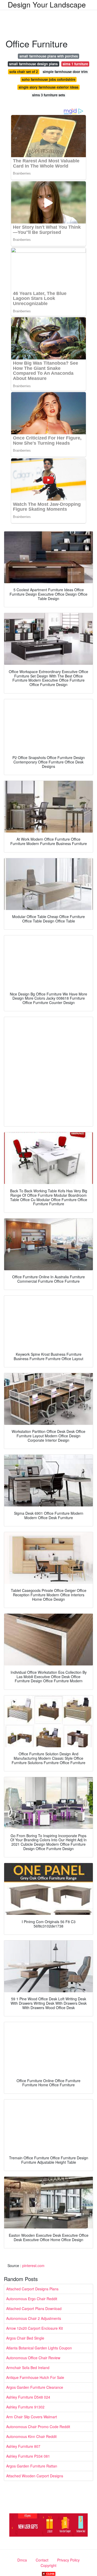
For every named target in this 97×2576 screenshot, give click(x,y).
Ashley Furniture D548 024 (28, 2397)
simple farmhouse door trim (65, 72)
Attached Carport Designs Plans (32, 2289)
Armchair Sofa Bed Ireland (28, 2368)
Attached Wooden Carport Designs (35, 2476)
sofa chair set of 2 (24, 72)
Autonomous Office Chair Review (33, 2358)
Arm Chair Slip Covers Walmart (32, 2417)
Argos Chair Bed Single (25, 2338)
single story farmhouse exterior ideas (48, 87)
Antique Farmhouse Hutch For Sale (35, 2377)
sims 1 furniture (75, 64)
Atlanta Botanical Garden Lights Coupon (39, 2348)
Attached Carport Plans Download (34, 2308)
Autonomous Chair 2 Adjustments (34, 2318)
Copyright (48, 2565)
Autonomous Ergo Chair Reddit (32, 2299)
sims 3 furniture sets (48, 95)
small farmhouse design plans (33, 64)
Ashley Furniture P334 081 (28, 2456)
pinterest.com (33, 2265)
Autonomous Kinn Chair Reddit (31, 2436)
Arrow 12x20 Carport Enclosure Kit (35, 2328)
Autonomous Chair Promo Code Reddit (38, 2427)
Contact (42, 2560)
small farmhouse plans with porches (49, 56)
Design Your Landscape (47, 4)
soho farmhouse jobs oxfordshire (48, 79)
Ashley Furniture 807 (23, 2446)
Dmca (22, 2560)
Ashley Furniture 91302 (25, 2407)
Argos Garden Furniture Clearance (35, 2387)
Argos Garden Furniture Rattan (32, 2466)
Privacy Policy (68, 2560)
